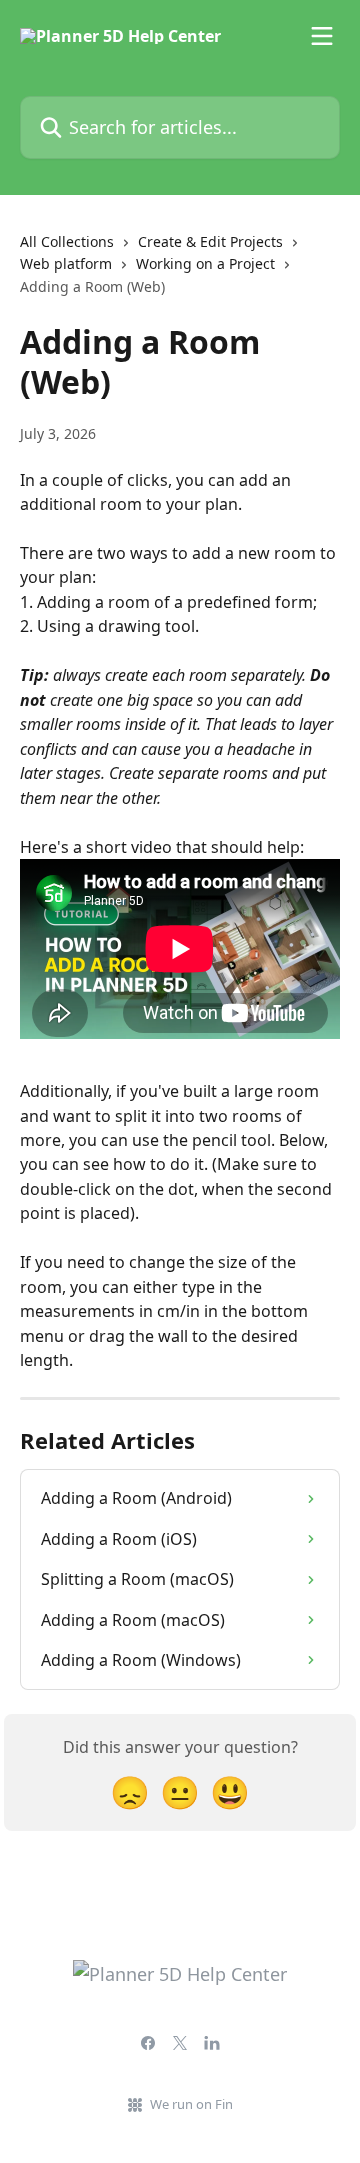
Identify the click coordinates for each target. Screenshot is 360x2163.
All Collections (67, 241)
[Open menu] (322, 36)
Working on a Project (205, 263)
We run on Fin (191, 2104)
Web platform (66, 263)
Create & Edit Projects (210, 241)
